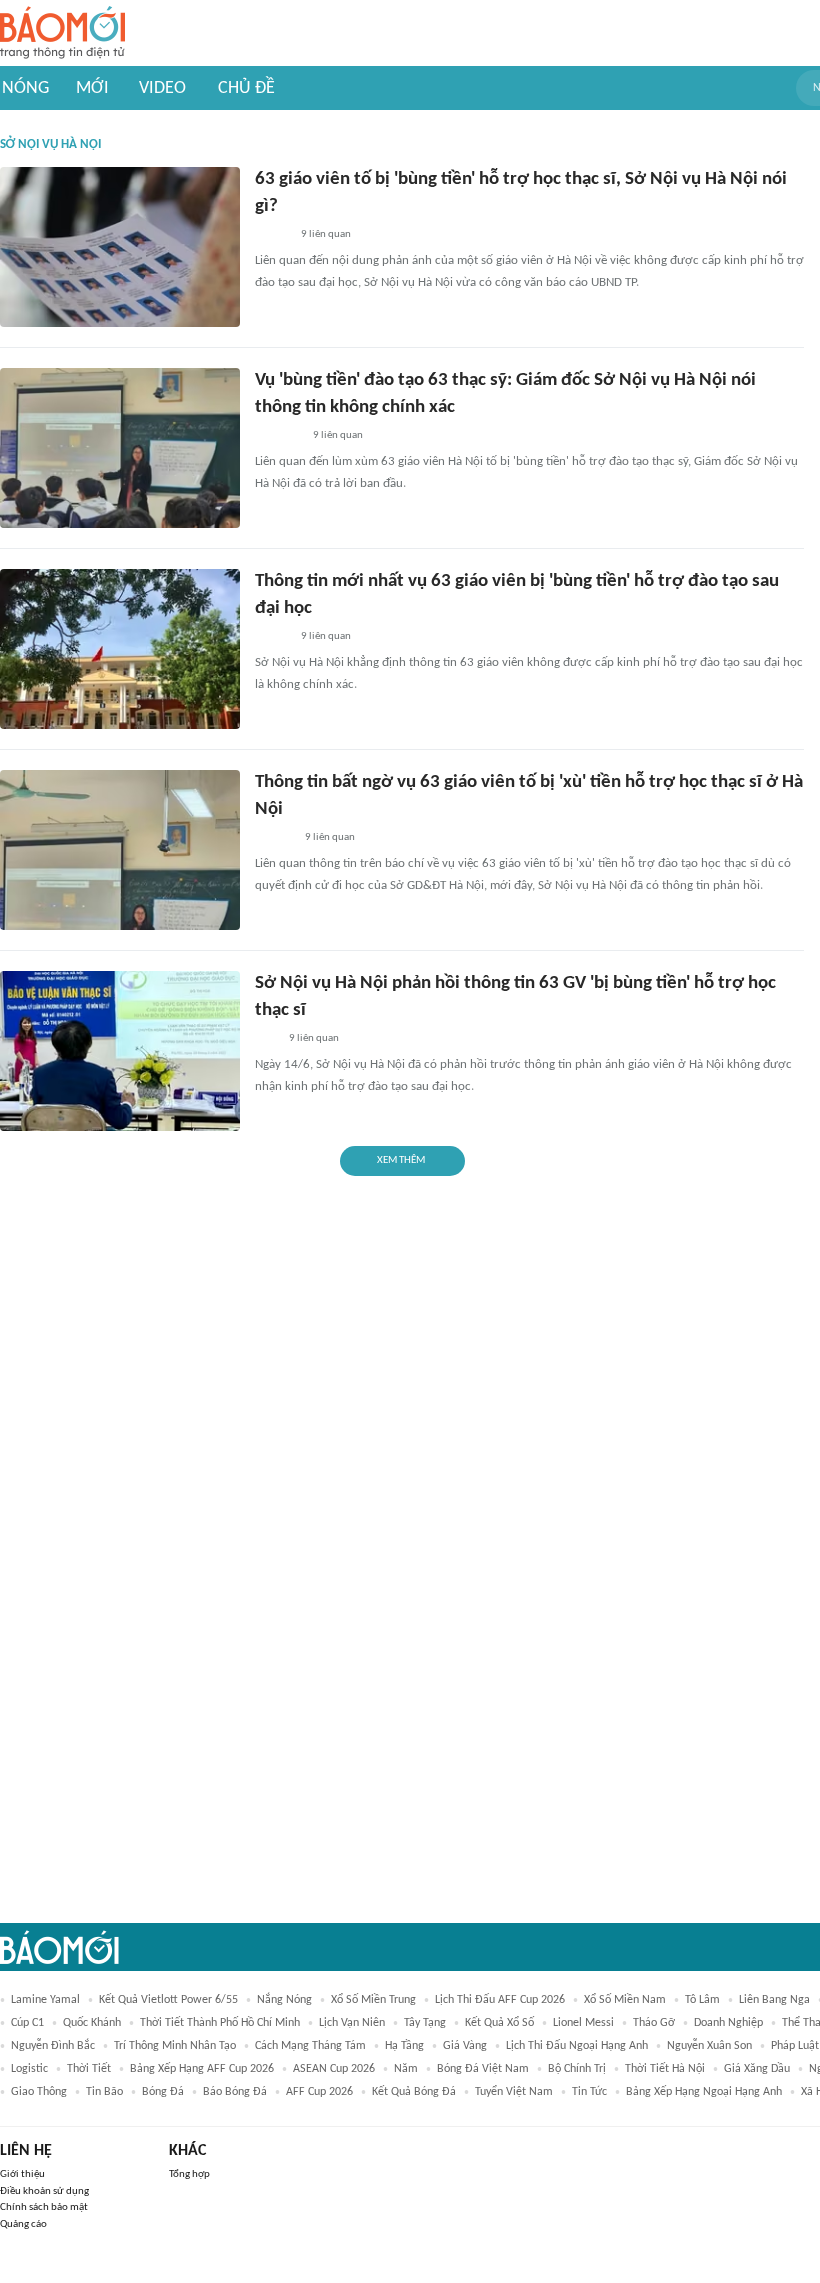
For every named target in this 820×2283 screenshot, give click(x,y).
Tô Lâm (702, 2000)
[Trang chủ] (62, 33)
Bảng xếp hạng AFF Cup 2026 (202, 2069)
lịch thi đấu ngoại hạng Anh (577, 2046)
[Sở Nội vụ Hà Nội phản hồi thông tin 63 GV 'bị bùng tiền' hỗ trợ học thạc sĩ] (120, 1051)
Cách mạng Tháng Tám (310, 2046)
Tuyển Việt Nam (514, 2092)
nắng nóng (284, 2000)
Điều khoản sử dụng (44, 2191)
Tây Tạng (425, 2023)
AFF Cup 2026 (319, 2092)
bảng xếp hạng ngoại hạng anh (704, 2092)
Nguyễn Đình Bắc (53, 2046)
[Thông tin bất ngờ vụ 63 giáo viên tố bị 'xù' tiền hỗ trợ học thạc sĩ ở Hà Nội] (120, 850)
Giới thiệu (22, 2174)
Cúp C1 (27, 2023)
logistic (29, 2069)
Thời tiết (89, 2069)
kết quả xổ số (499, 2023)
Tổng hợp (189, 2174)
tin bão (104, 2092)
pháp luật (795, 2046)
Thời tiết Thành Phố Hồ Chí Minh (220, 2023)
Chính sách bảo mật (44, 2207)
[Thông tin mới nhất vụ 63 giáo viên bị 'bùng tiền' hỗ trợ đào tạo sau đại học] (120, 649)
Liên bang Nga (774, 2000)
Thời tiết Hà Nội (665, 2069)
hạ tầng (404, 2046)
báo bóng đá (235, 2092)
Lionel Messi (583, 2023)
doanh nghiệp (728, 2023)
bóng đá (163, 2092)
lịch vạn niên (352, 2023)
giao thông (39, 2092)
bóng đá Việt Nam (483, 2069)
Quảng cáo (23, 2224)
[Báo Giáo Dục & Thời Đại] (266, 1039)
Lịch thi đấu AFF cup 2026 (500, 2000)
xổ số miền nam (625, 2000)
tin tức (589, 2092)
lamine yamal (45, 2000)
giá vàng (465, 2046)
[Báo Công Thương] (278, 436)
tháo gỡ (654, 2023)
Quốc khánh (92, 2023)
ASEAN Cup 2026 (334, 2069)
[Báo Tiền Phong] (274, 838)
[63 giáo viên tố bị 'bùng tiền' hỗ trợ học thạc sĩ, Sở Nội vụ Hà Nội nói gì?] (120, 247)
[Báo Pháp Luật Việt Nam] (272, 637)
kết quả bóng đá (414, 2092)
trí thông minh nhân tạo (175, 2046)
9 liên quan (326, 234)
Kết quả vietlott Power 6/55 (168, 2000)
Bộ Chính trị (577, 2069)
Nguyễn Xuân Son (709, 2046)
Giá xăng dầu (757, 2069)
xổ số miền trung (373, 2000)
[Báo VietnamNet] (272, 235)
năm (406, 2069)
